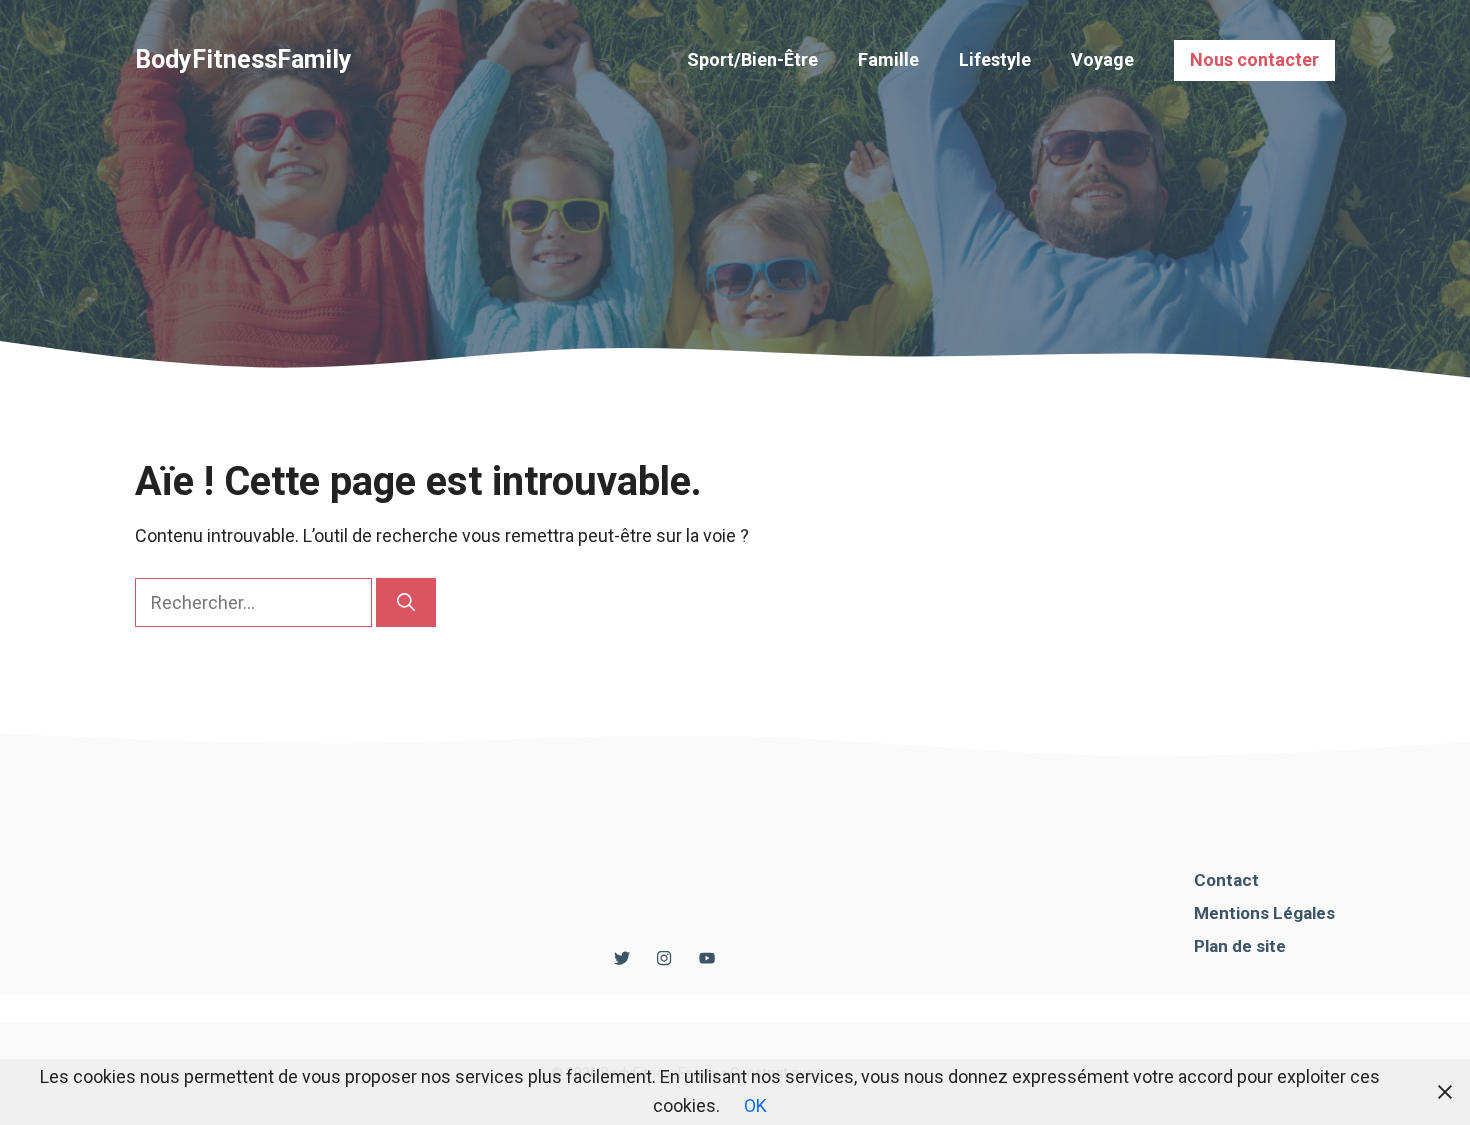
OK (755, 1105)
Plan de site (1240, 946)
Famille (888, 59)
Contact (1226, 880)
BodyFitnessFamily (243, 59)
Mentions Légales (1264, 913)
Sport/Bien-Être (752, 59)
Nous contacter (1254, 59)
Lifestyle (995, 59)
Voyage (1102, 59)
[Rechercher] (406, 602)
